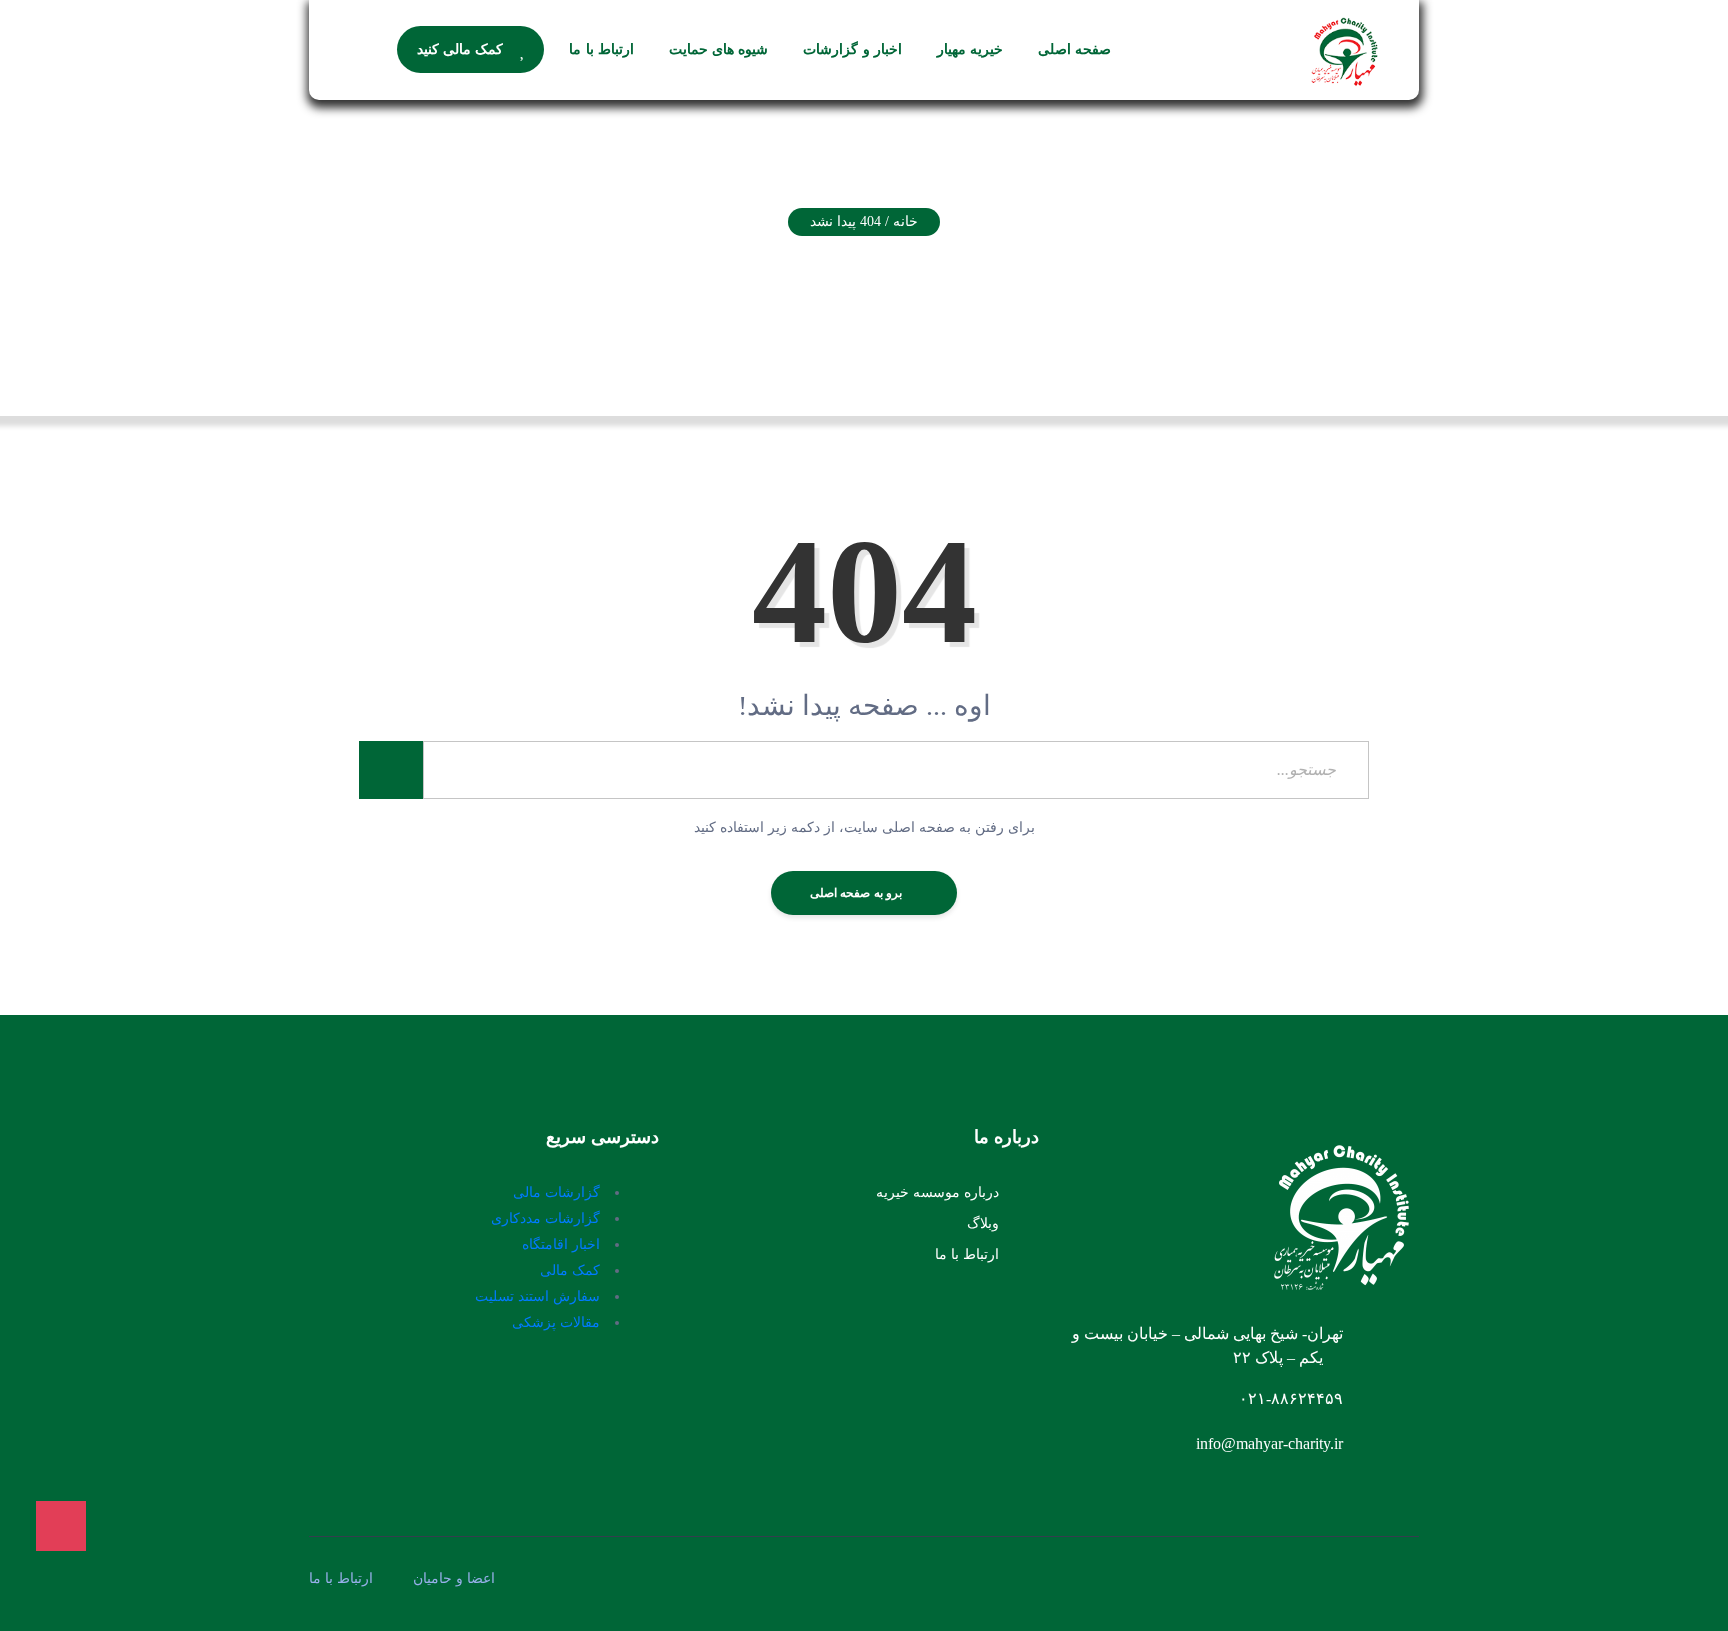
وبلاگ (983, 1223)
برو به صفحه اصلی (857, 893)
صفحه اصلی (1074, 49)
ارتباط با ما (601, 49)
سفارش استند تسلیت (537, 1296)
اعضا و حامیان (454, 1579)
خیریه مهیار (970, 49)
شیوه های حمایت (719, 49)
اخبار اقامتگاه (561, 1244)
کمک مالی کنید (460, 49)
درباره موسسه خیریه (937, 1192)
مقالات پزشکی (556, 1322)
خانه (905, 221)
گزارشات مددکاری (545, 1218)
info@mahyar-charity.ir (1269, 1443)
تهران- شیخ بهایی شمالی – (1255, 1333)
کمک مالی (570, 1270)
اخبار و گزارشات (852, 49)
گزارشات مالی (556, 1192)
